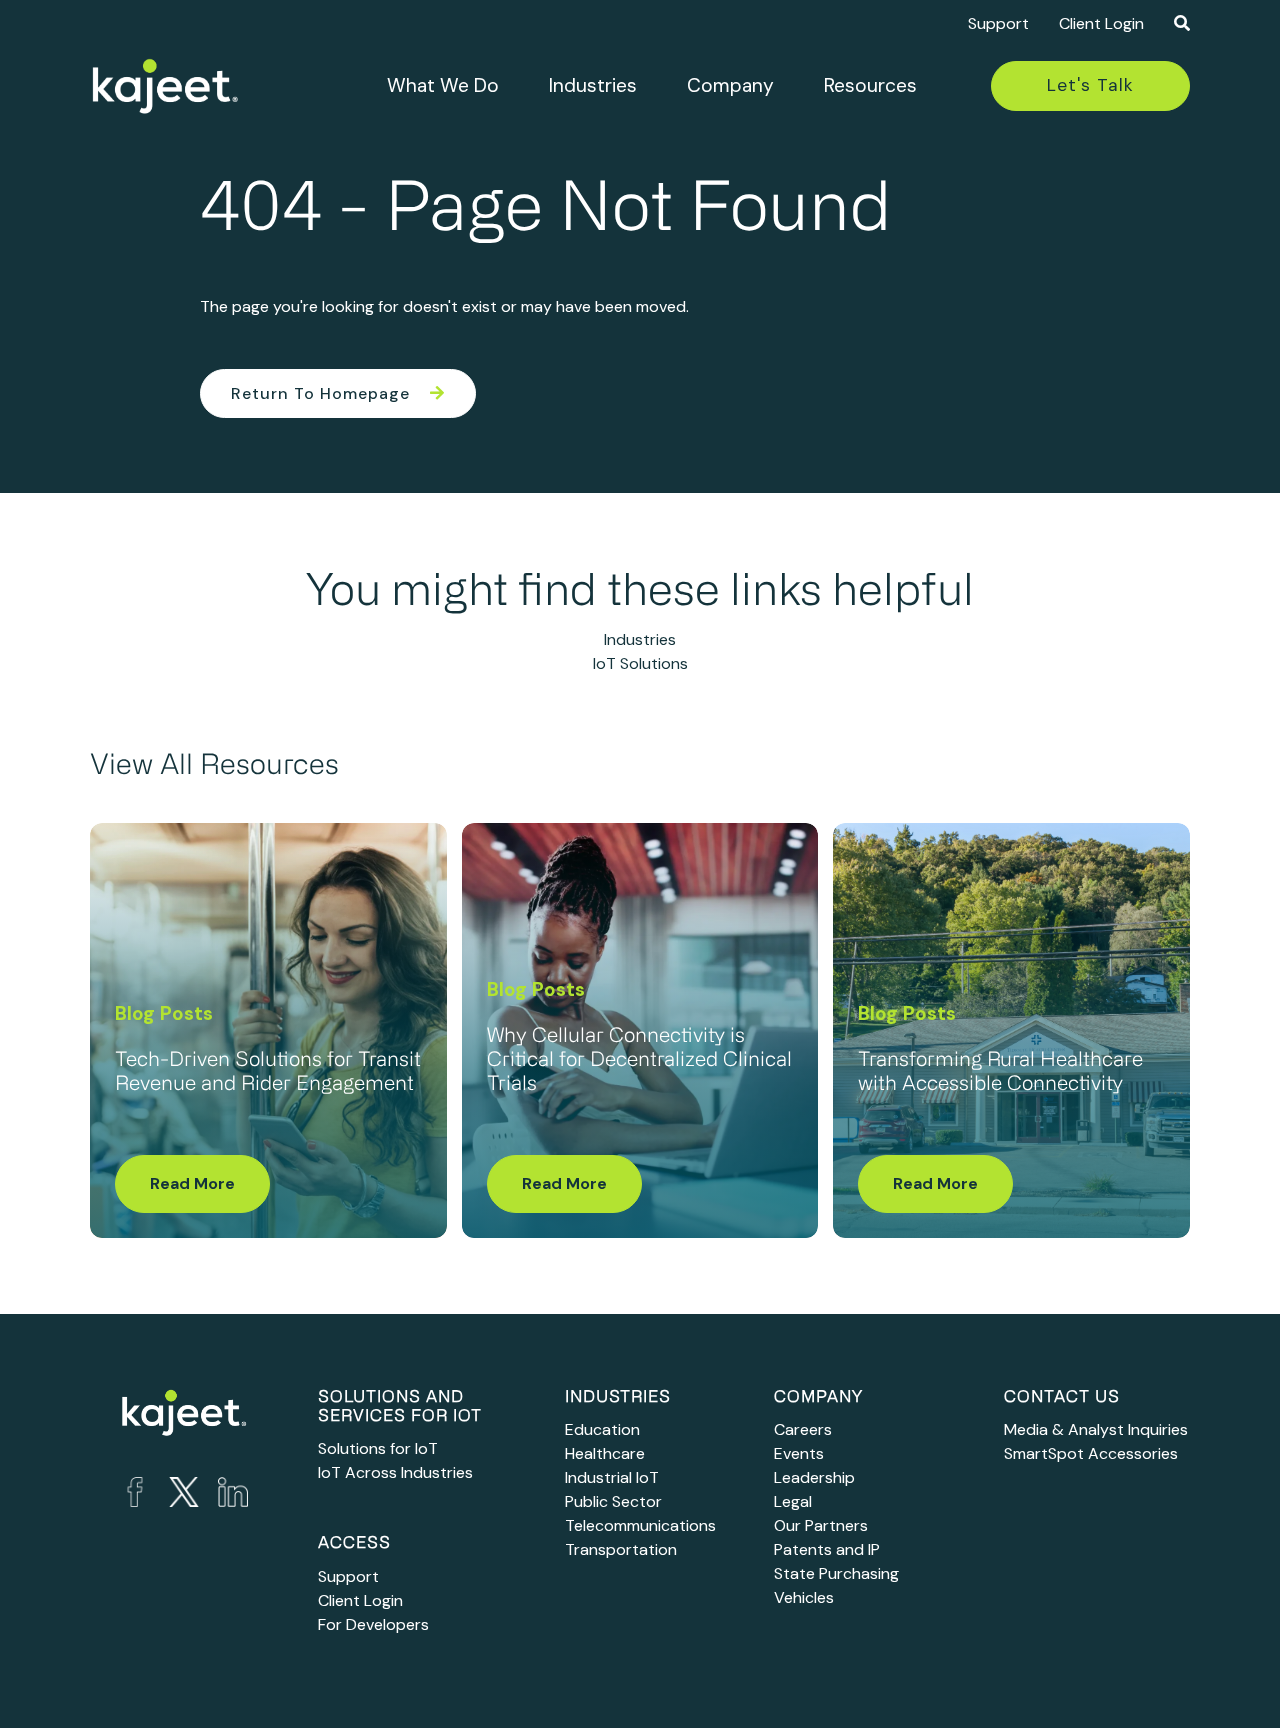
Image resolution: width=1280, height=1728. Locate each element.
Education (602, 1429)
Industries (593, 85)
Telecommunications (640, 1525)
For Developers (373, 1624)
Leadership (814, 1477)
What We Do (443, 85)
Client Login (1101, 23)
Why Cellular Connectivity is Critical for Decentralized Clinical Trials (639, 1061)
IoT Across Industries (395, 1472)
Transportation (621, 1549)
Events (799, 1453)
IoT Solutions (640, 663)
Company (730, 85)
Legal (793, 1501)
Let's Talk (1090, 85)
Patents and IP (827, 1549)
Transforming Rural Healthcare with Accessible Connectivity (1000, 1073)
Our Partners (821, 1525)
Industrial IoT (612, 1477)
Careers (803, 1429)
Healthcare (605, 1453)
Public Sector (613, 1501)
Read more (192, 1183)
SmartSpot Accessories (1091, 1453)
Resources (870, 85)
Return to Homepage (320, 393)
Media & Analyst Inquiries (1096, 1429)
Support (998, 23)
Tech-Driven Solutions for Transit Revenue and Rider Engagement (268, 1073)
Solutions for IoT (378, 1448)
